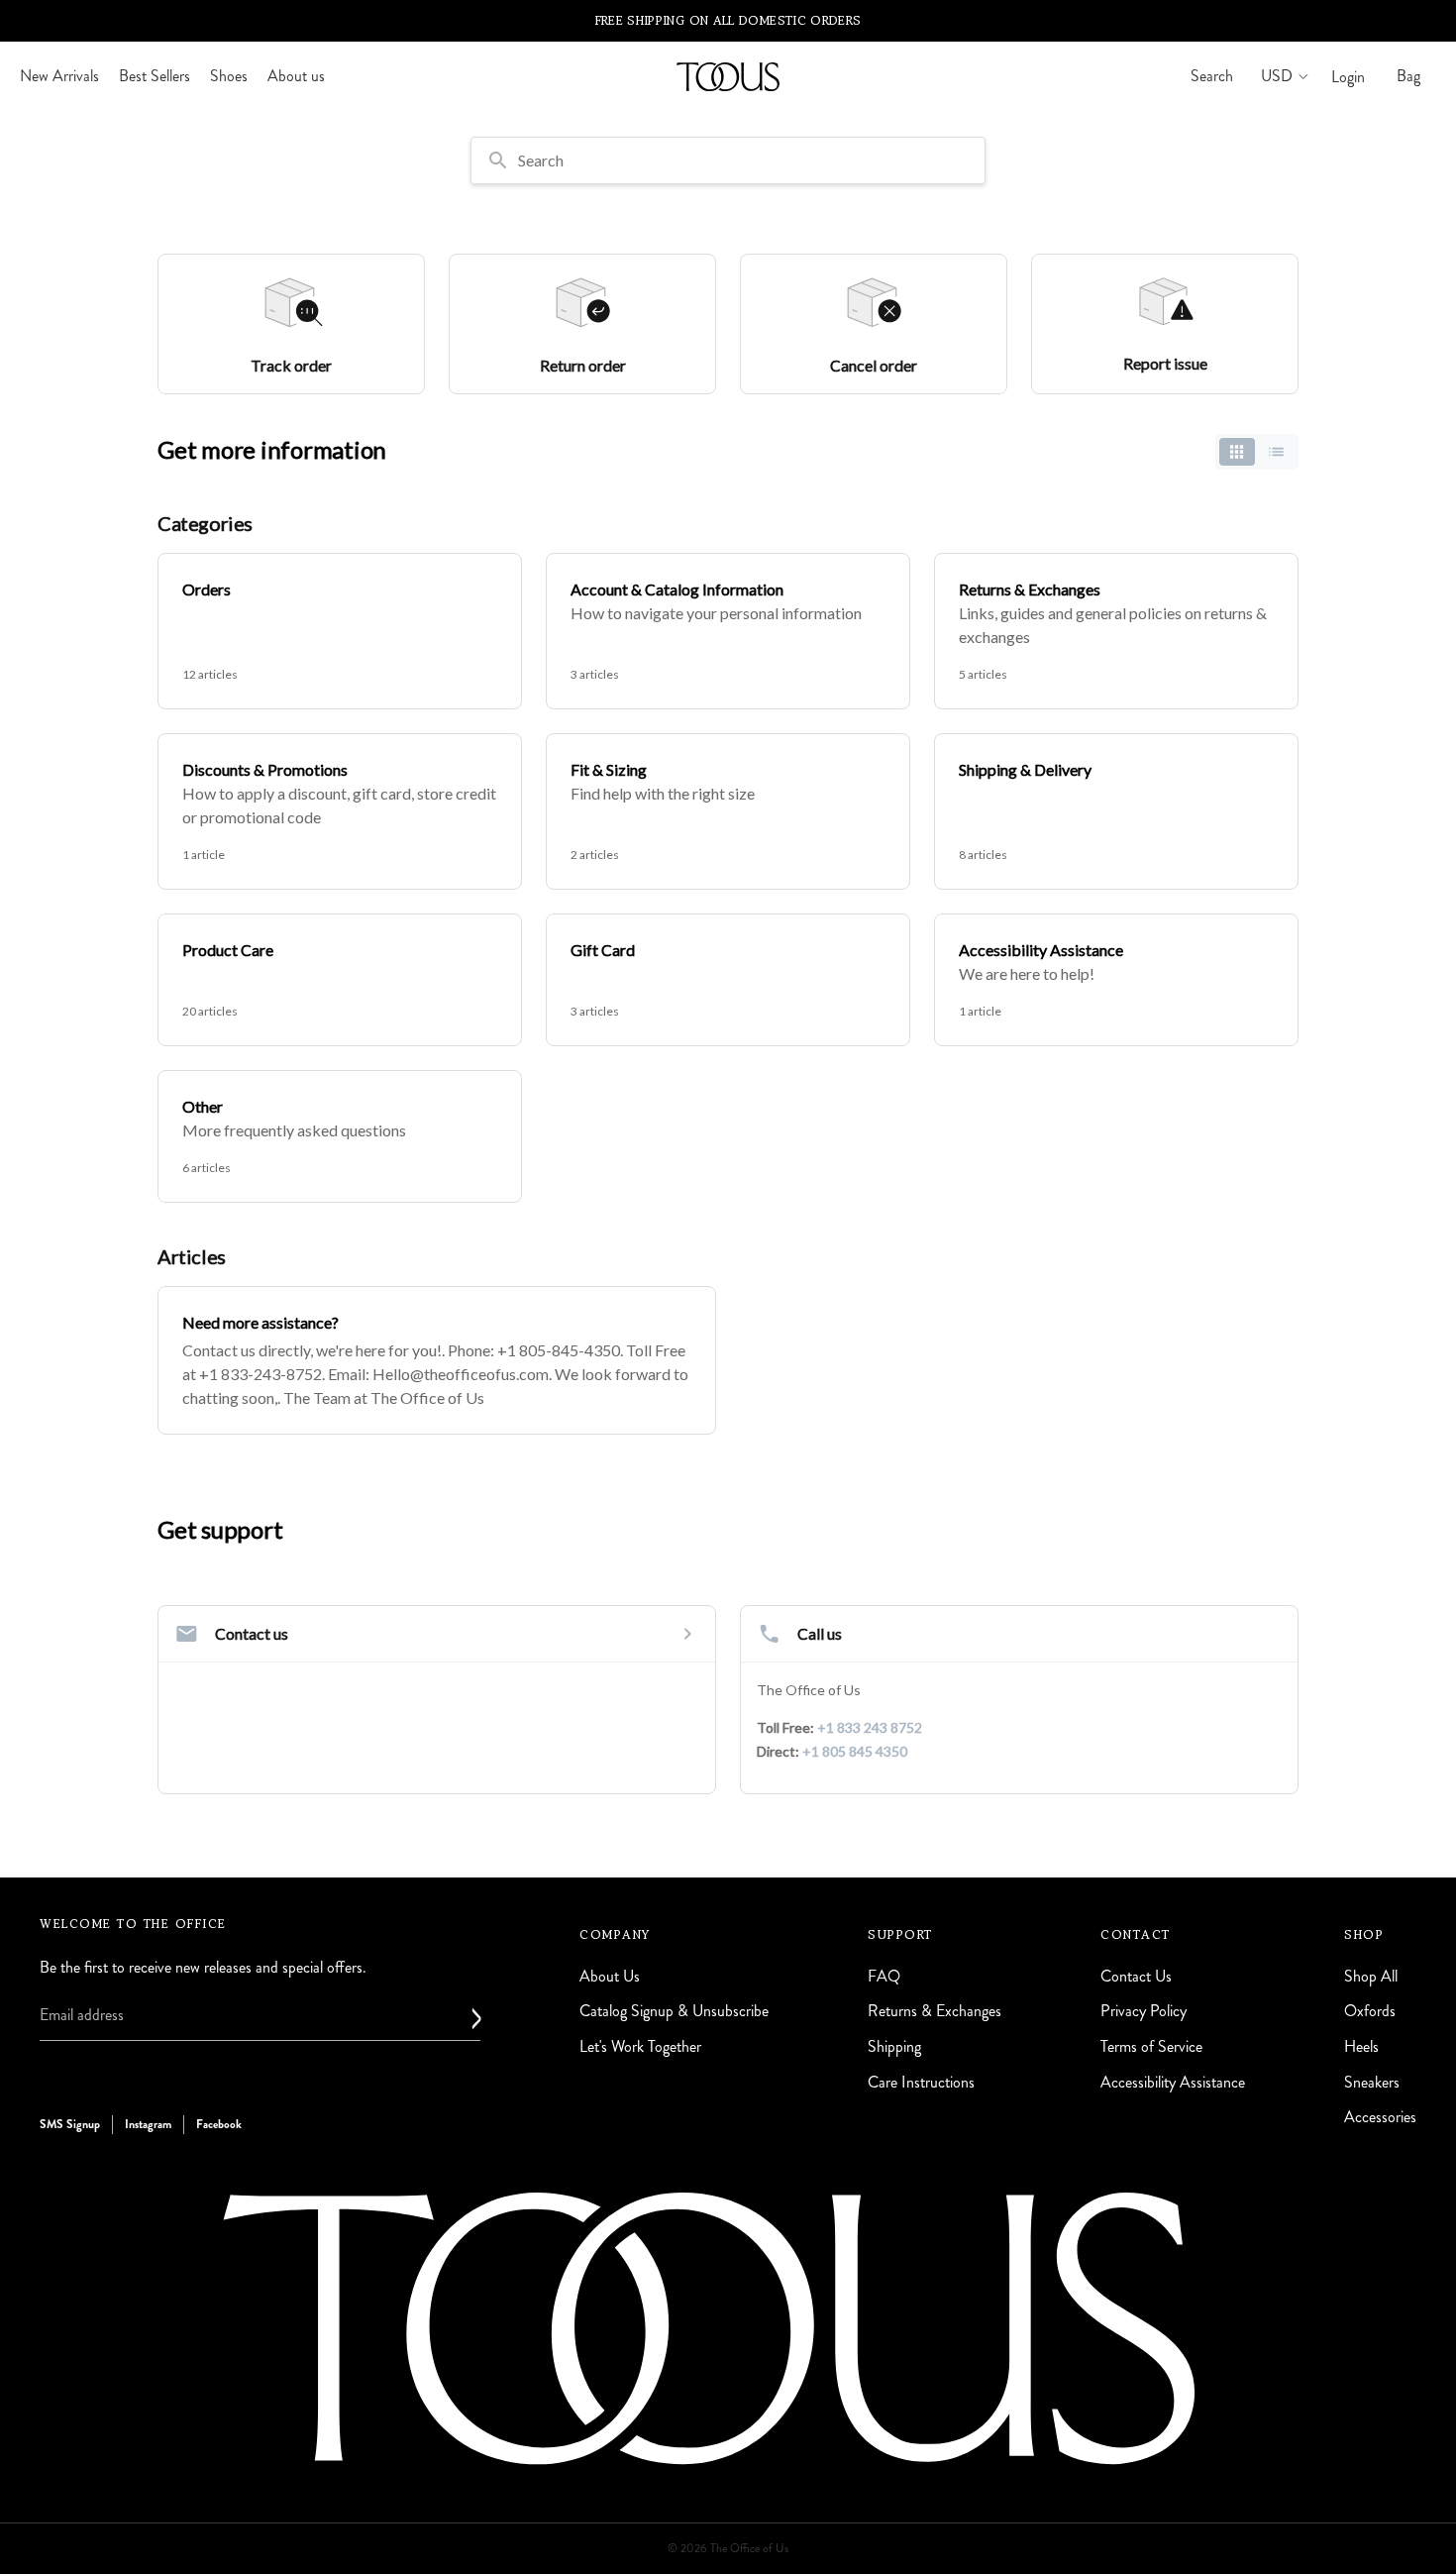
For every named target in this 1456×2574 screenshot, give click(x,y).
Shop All (1371, 1976)
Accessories (1380, 2117)
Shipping (894, 2046)
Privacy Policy (1144, 2011)
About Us (610, 1976)
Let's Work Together (640, 2046)
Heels (1361, 2046)
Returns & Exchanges (935, 2011)
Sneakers (1372, 2082)
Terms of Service (1151, 2046)
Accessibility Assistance (1173, 2082)
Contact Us (1136, 1976)
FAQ (884, 1976)
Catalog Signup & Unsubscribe (674, 2011)
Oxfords (1370, 2011)
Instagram (148, 2124)
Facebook (219, 2124)
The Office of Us (749, 2549)
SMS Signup (70, 2124)
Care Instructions (921, 2082)
